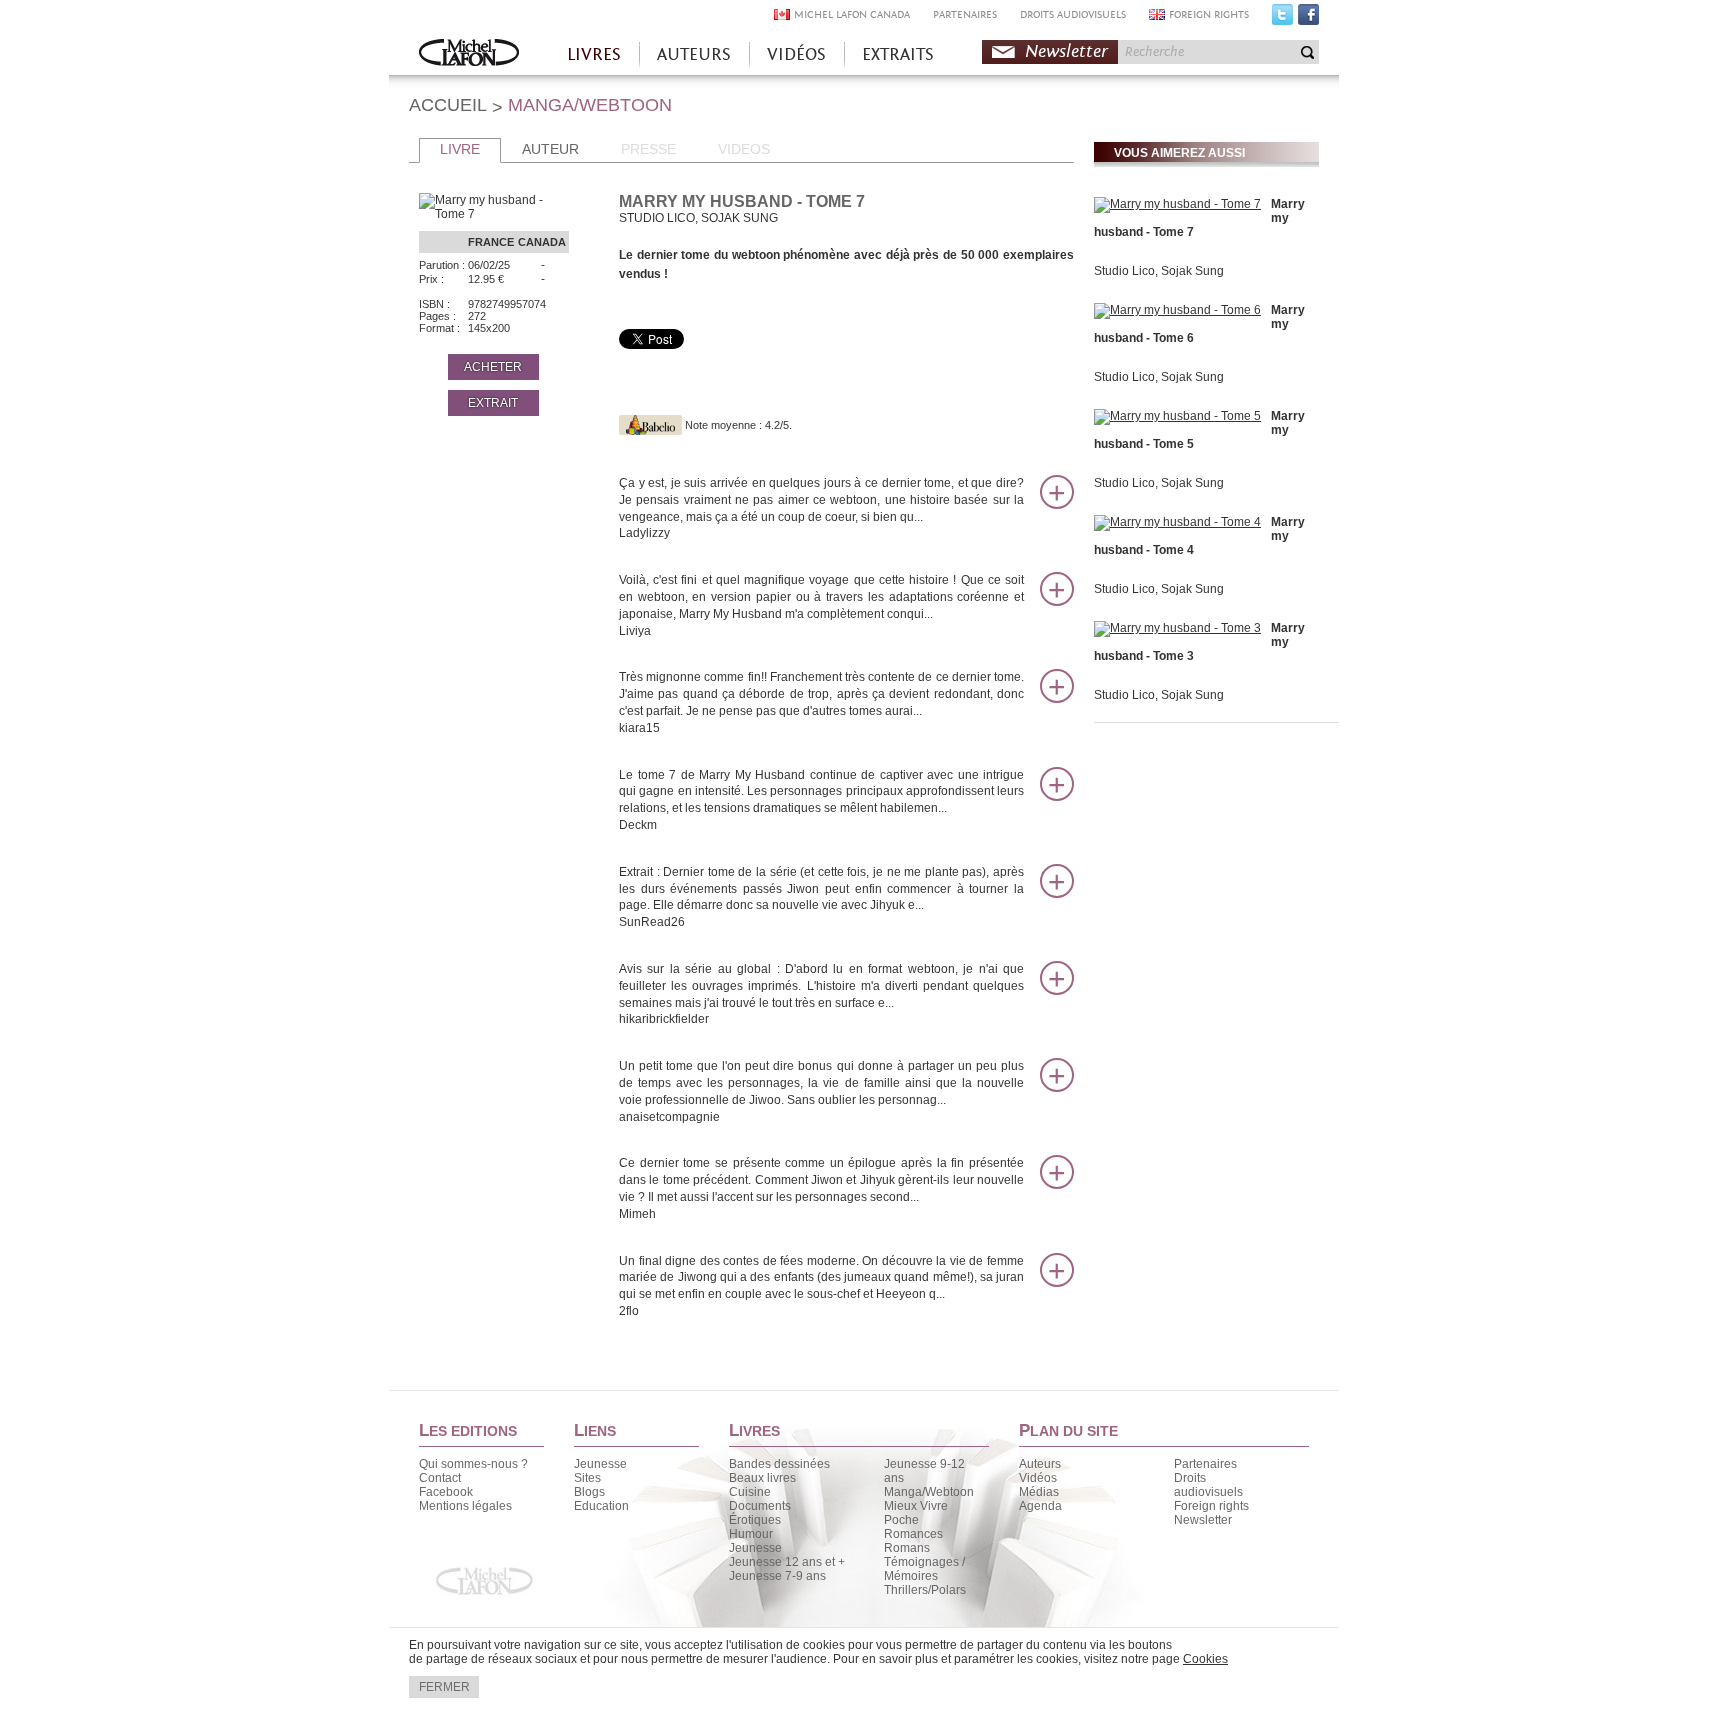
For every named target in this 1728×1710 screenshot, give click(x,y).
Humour (751, 1534)
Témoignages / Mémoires (924, 1569)
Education (601, 1506)
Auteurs (1040, 1464)
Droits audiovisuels (1208, 1485)
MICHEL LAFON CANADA (852, 14)
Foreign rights (1211, 1506)
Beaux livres (762, 1478)
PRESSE (648, 149)
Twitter (1282, 19)
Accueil (469, 54)
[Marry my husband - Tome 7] (1177, 204)
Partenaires (1205, 1464)
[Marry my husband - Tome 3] (1177, 628)
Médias (1039, 1492)
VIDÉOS (796, 54)
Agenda (1040, 1506)
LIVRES (594, 54)
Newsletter (1066, 51)
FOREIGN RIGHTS (1209, 14)
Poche (901, 1520)
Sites (587, 1478)
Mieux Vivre (916, 1506)
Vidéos (1038, 1478)
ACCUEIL (448, 105)
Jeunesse (600, 1464)
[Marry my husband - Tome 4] (1177, 522)
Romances (913, 1534)
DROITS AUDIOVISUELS (1073, 14)
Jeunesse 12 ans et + (787, 1562)
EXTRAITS (898, 54)
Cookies (1205, 1659)
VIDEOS (744, 149)
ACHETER (493, 367)
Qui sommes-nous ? (473, 1464)
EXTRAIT (493, 403)
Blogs (589, 1492)
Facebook (1308, 19)
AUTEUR (550, 149)
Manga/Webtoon (929, 1492)
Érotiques (755, 1520)
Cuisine (750, 1492)
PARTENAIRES (965, 14)
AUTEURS (694, 54)
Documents (760, 1506)
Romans (907, 1548)
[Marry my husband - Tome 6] (1177, 310)
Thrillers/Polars (925, 1590)
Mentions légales (465, 1506)
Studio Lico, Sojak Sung (1159, 271)
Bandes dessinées (779, 1464)
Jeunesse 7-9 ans (777, 1576)
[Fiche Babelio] (650, 425)
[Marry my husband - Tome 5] (1177, 416)
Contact (440, 1478)
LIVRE (460, 149)
